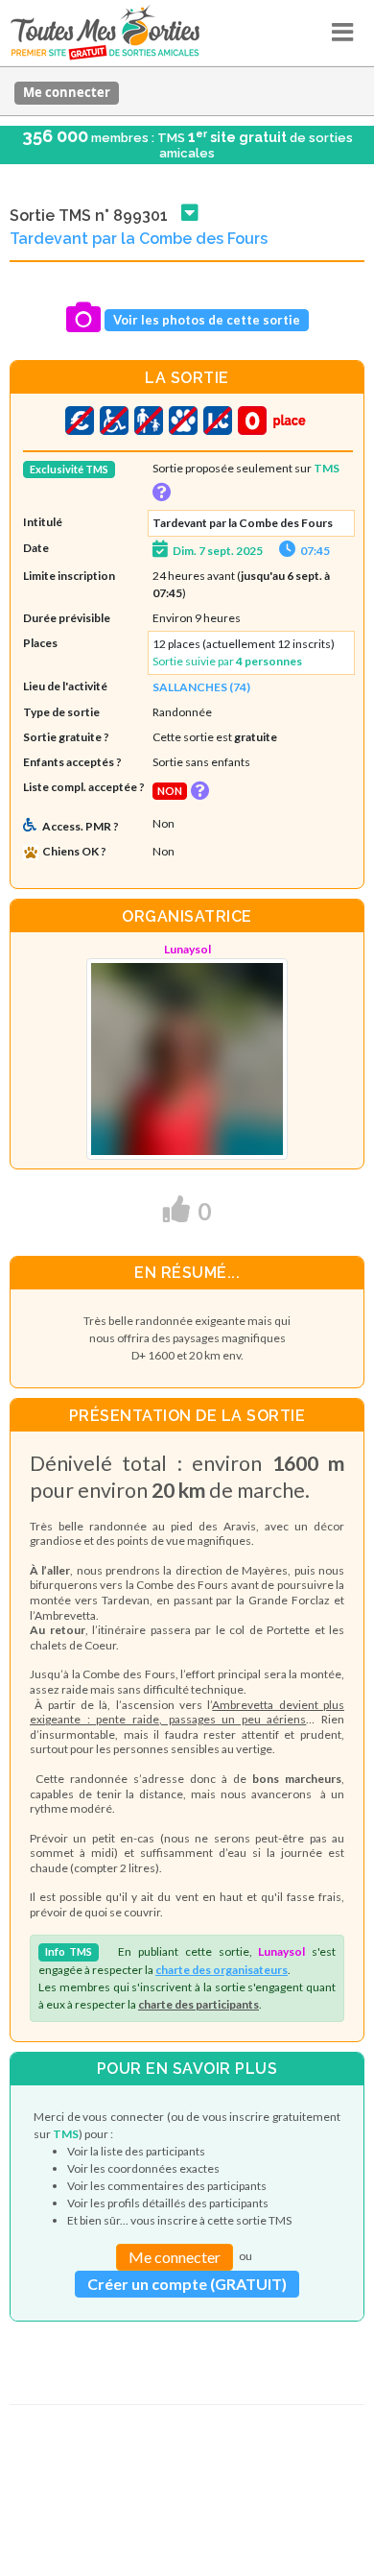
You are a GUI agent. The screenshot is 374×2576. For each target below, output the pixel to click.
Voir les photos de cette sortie (207, 320)
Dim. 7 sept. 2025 (218, 551)
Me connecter (67, 92)
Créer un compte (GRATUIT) (187, 2284)
